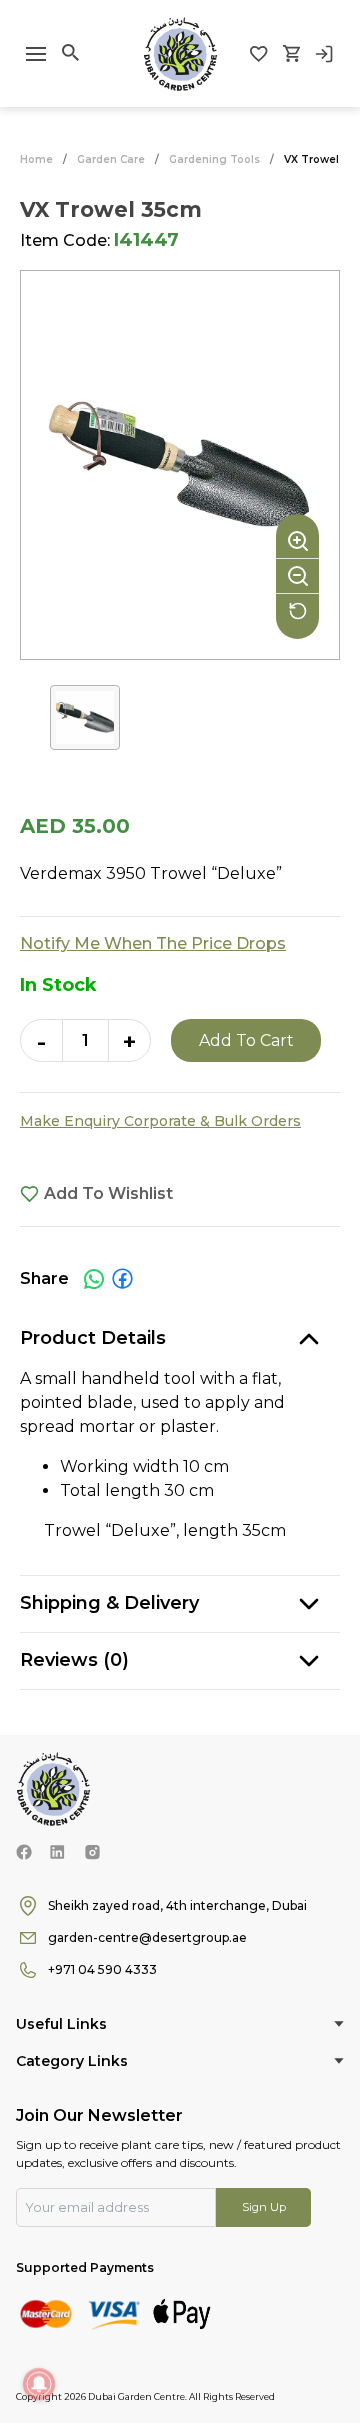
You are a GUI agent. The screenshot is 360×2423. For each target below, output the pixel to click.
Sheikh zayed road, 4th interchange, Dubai (177, 1905)
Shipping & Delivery (109, 1603)
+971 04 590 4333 (102, 1969)
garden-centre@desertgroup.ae (147, 1937)
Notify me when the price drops (153, 943)
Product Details (93, 1338)
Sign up (264, 2207)
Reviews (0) (74, 1660)
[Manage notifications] (39, 2384)
